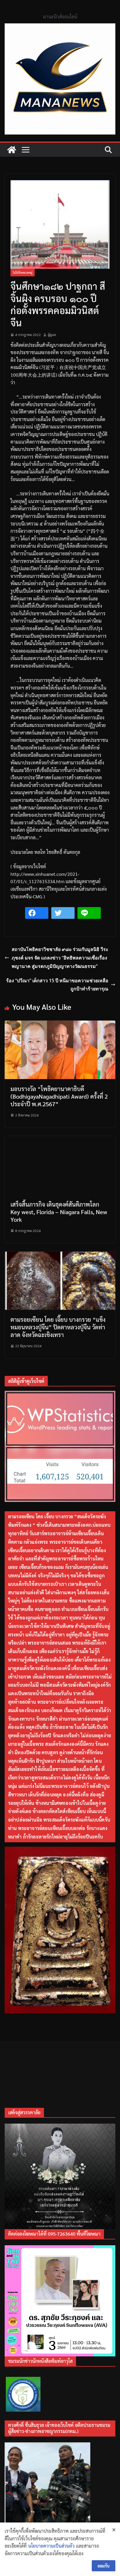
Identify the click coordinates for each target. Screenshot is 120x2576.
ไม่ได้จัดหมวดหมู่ (23, 272)
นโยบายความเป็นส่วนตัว (51, 2546)
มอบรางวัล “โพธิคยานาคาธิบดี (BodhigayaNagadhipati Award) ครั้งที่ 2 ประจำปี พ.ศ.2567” (59, 1096)
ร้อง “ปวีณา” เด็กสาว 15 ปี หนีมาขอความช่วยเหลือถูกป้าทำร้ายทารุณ (57, 985)
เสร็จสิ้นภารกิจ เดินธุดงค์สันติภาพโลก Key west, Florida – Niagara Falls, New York (59, 1212)
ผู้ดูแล (52, 335)
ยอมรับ (104, 2566)
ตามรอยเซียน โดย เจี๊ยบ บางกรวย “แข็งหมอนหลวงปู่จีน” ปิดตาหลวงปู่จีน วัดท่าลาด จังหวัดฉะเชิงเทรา (58, 1327)
